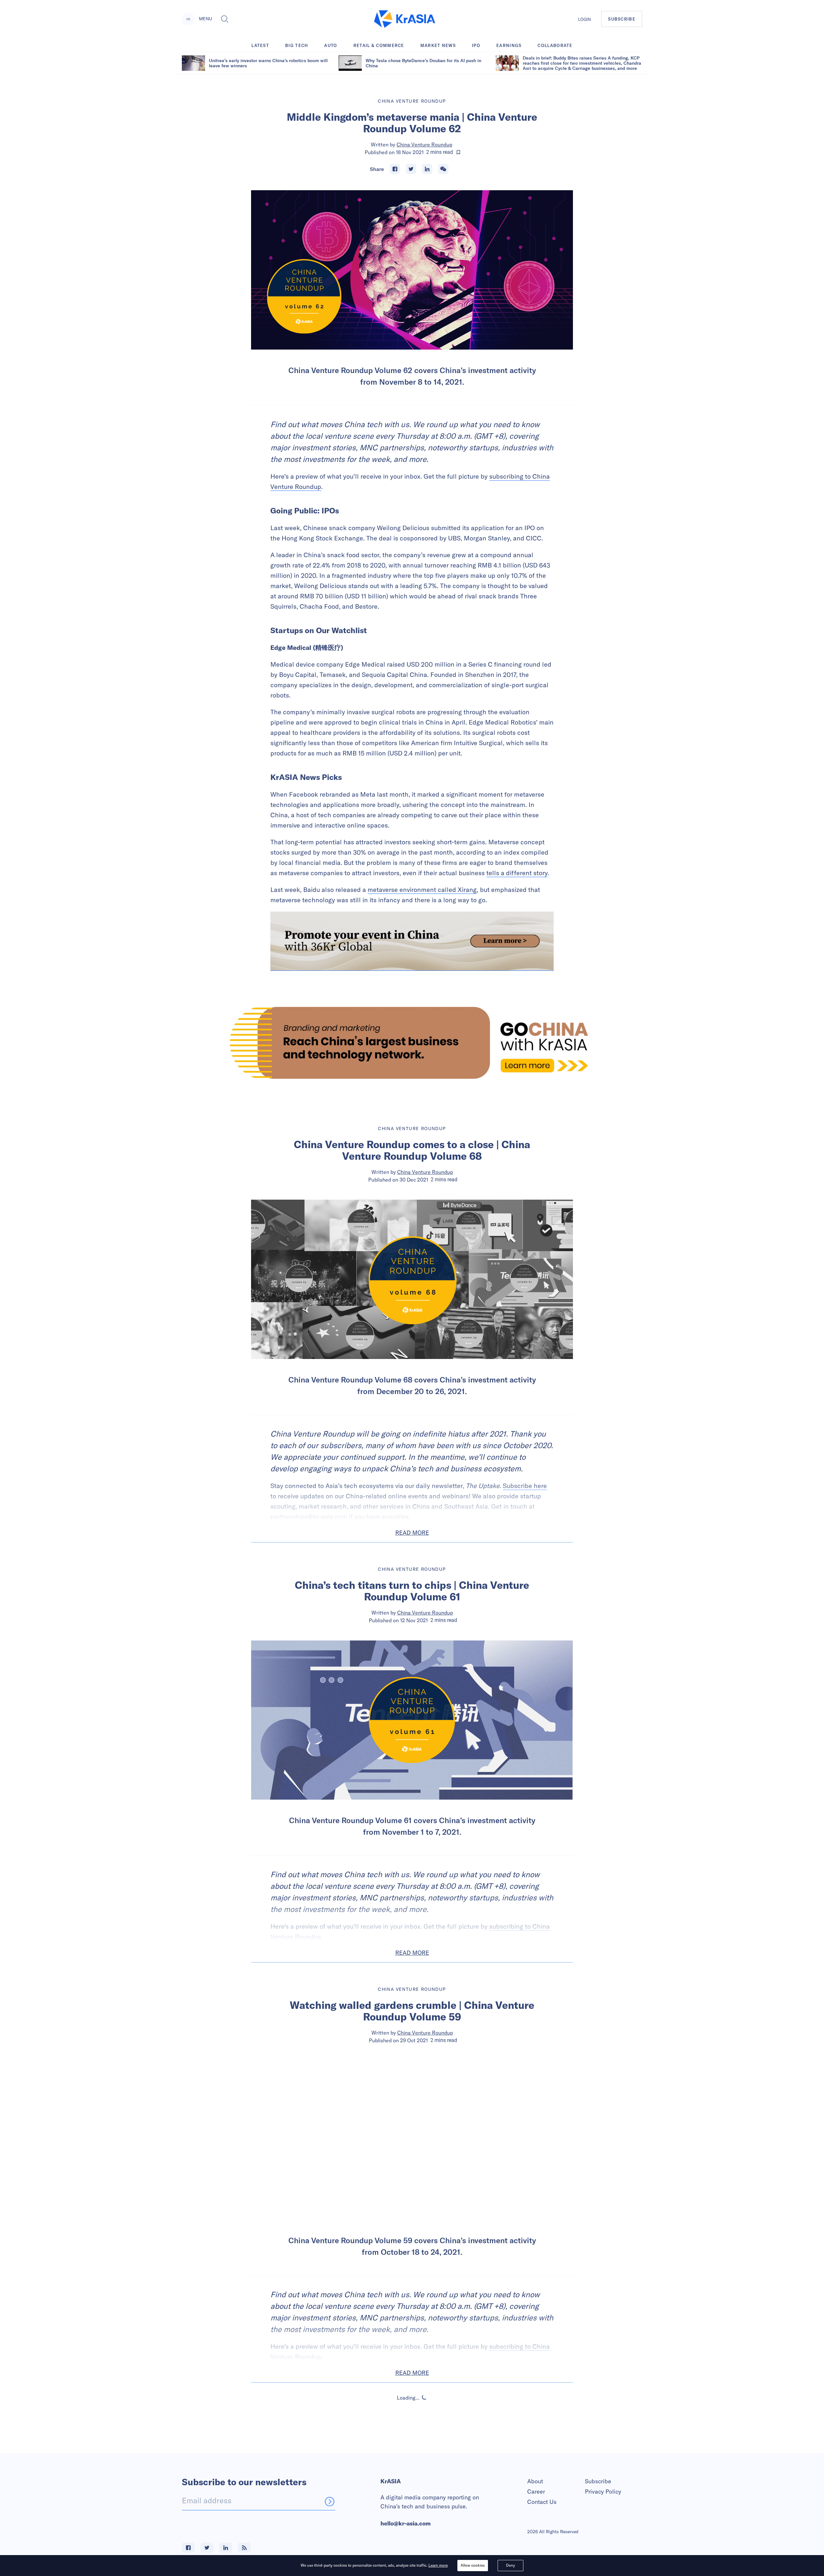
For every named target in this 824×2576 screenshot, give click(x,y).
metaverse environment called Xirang (422, 890)
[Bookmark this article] (458, 152)
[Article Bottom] (412, 941)
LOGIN (585, 19)
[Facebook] (395, 169)
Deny (510, 2565)
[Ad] (412, 1043)
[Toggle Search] (225, 19)
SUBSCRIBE (622, 19)
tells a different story (517, 873)
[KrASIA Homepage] (405, 19)
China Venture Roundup (424, 145)
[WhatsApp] (443, 169)
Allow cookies (473, 2565)
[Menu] (188, 19)
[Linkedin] (427, 169)
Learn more (438, 2565)
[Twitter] (411, 169)
